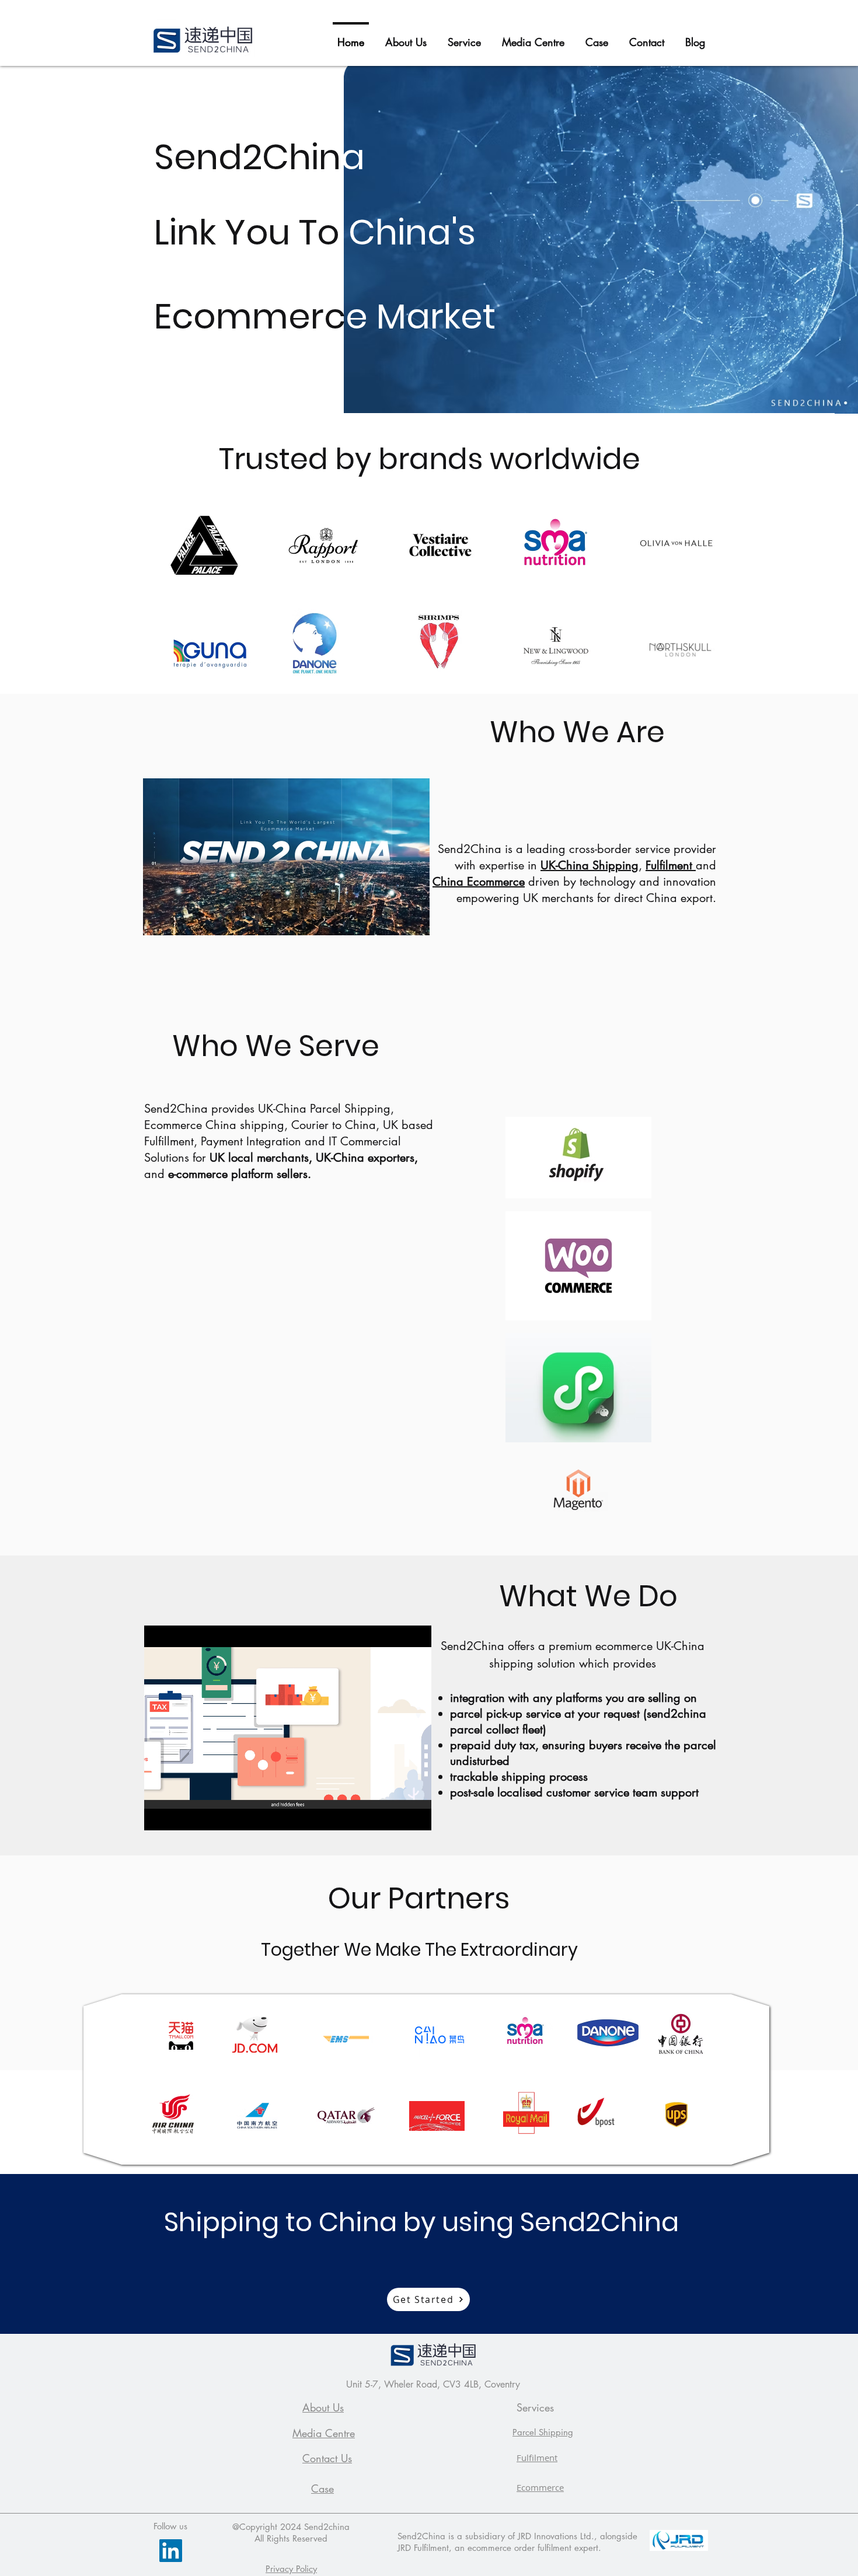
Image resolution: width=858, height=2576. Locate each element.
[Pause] (159, 1815)
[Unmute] (179, 1815)
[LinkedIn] (171, 2551)
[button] (464, 37)
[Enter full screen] (416, 1815)
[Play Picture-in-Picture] (396, 1815)
